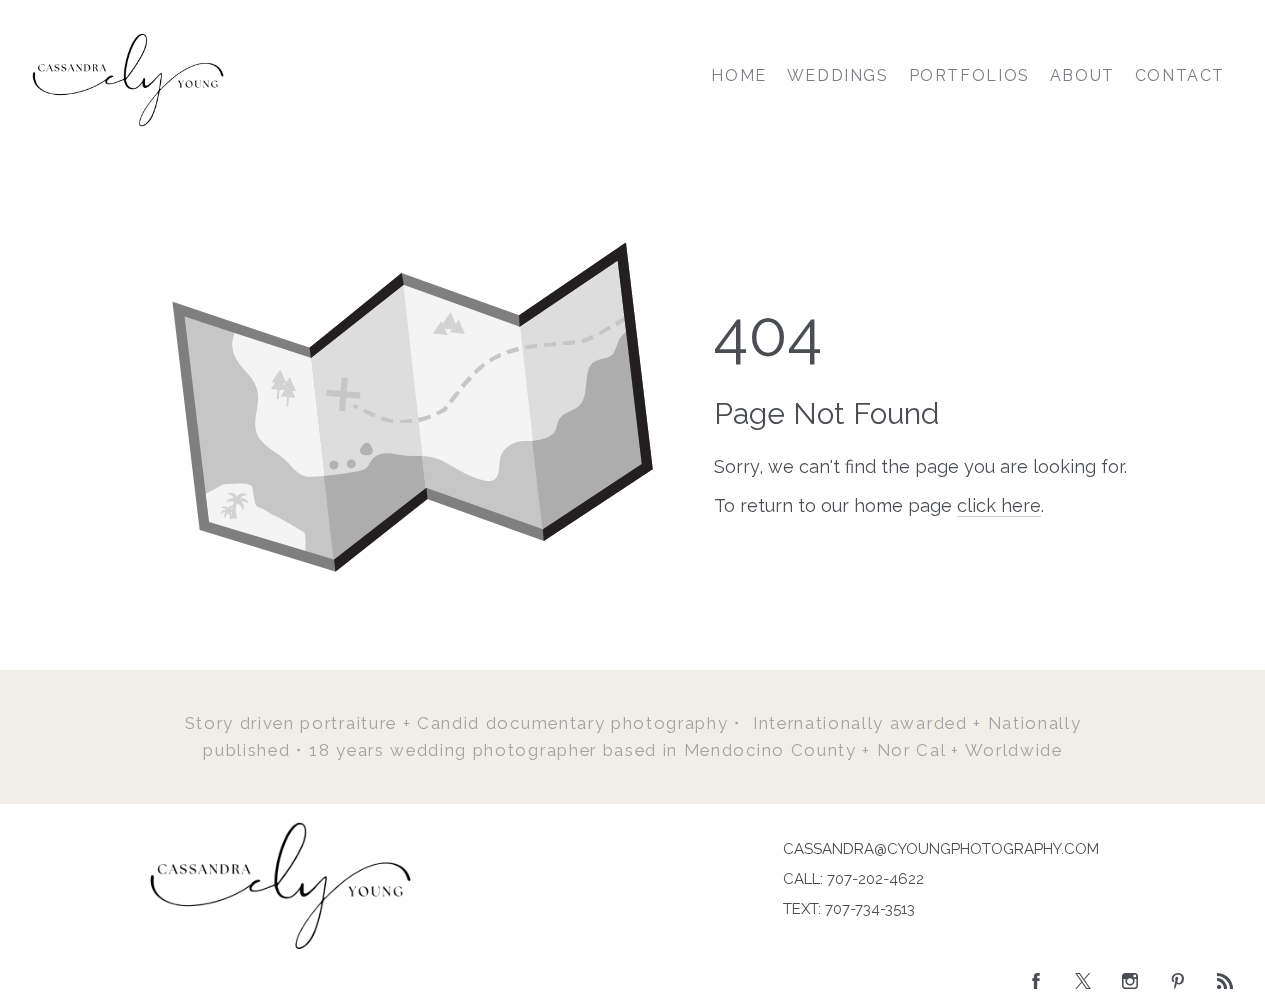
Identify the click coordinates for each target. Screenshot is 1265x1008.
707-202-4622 (875, 879)
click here (999, 505)
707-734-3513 (870, 909)
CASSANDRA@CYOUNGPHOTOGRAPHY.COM (941, 849)
